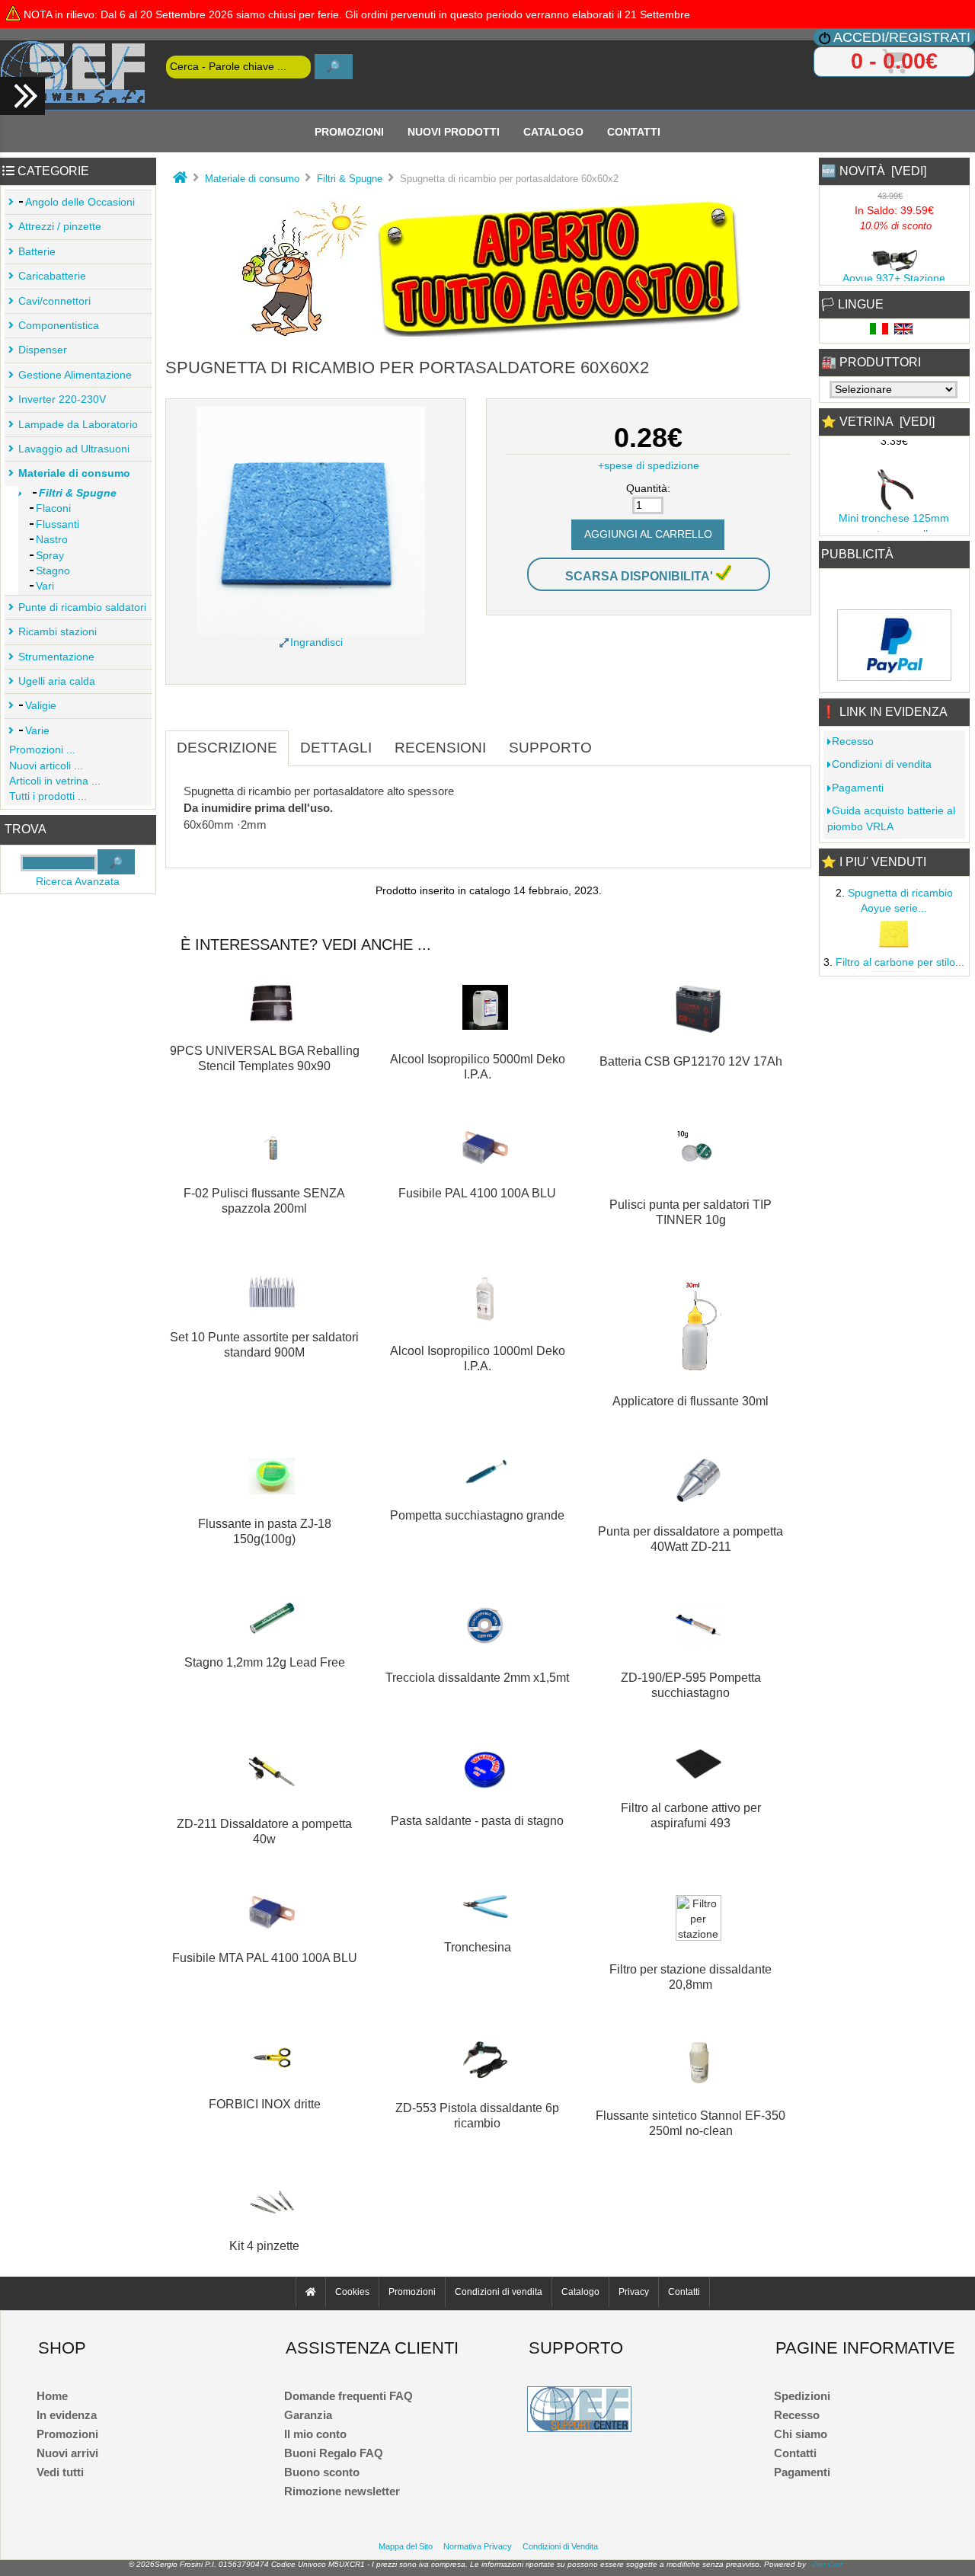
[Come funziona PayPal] (894, 677)
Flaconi (53, 508)
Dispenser (43, 350)
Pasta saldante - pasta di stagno (477, 1821)
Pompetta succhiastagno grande (477, 1515)
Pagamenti (858, 788)
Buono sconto (322, 2472)
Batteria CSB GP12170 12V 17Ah (691, 1061)
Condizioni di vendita (882, 764)
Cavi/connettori (54, 301)
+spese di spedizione (649, 466)
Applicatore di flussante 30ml (690, 1401)
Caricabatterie (52, 276)
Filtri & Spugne (350, 179)
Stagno (53, 571)
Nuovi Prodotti (454, 131)
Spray (50, 556)
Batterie (37, 252)
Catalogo (553, 131)
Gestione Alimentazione (75, 375)
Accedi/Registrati (902, 37)
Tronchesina (478, 1947)
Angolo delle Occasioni (80, 202)
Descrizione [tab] (227, 748)
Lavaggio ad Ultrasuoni (74, 449)
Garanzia (308, 2415)
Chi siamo (801, 2434)
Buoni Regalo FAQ (334, 2453)
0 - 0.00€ (894, 61)
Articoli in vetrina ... (55, 781)
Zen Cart (827, 2564)
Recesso (853, 741)
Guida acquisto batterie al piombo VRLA (891, 818)
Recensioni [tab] (440, 748)
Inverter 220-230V (62, 400)
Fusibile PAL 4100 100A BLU (477, 1193)
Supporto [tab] (550, 748)
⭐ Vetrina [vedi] (878, 422)
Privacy (634, 2292)
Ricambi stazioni (58, 632)
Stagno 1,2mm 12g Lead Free (265, 1662)
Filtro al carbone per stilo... (900, 955)
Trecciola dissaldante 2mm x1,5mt (477, 1678)
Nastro (52, 540)
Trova (26, 830)
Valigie (41, 706)
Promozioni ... (42, 750)
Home (52, 2396)
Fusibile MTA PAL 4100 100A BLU (265, 1958)
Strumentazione (56, 657)
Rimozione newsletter (342, 2491)
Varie (37, 731)
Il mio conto (315, 2434)
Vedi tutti (60, 2472)
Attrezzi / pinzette (60, 227)
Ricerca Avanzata (78, 882)
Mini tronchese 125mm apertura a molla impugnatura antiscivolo (894, 526)
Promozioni (349, 131)
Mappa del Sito (406, 2546)
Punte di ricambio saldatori (82, 607)
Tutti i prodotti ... (48, 796)
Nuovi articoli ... (46, 766)
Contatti (634, 131)
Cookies (352, 2292)
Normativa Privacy (478, 2546)
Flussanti (58, 524)
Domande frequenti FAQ (348, 2396)
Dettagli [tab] (336, 748)
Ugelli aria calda (57, 681)
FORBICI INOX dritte (265, 2104)
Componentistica (59, 326)
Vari (45, 586)
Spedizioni (802, 2396)
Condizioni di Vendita (560, 2546)
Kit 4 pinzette (264, 2246)
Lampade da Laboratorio (78, 425)
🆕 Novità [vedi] (874, 171)
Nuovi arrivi (67, 2453)
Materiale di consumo (252, 179)
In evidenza (67, 2415)
